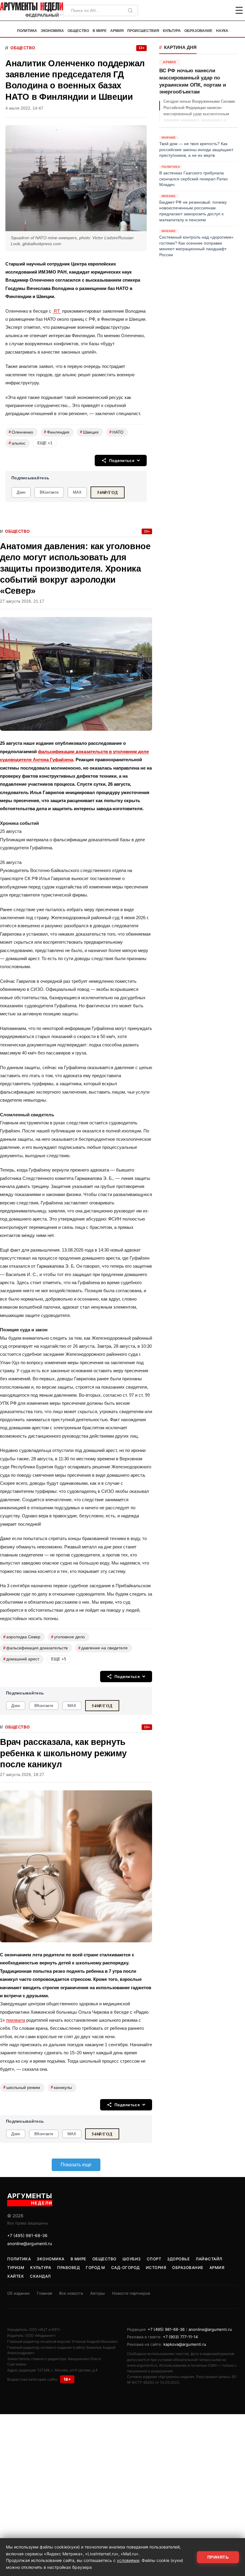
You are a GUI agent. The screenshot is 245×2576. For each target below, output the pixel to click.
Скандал (40, 2276)
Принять (218, 2557)
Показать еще (76, 2165)
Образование (198, 31)
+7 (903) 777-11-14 (180, 2337)
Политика (27, 31)
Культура (172, 31)
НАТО (116, 432)
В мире (100, 31)
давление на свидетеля (103, 1648)
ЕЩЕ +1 (45, 443)
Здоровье (178, 2259)
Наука (222, 31)
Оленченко (21, 432)
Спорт (154, 2259)
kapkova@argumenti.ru (185, 2344)
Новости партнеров (131, 2293)
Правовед (68, 2268)
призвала (16, 2020)
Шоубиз (132, 2259)
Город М (95, 2268)
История (156, 2268)
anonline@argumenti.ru (30, 2243)
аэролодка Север (22, 1637)
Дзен (21, 492)
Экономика (52, 31)
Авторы (98, 2293)
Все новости (71, 2293)
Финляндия (57, 432)
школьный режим (22, 2087)
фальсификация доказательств (35, 1648)
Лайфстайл (209, 2259)
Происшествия (143, 31)
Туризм (16, 2268)
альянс (17, 443)
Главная (44, 2293)
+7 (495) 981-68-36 (27, 2235)
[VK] (223, 10)
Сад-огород (125, 2268)
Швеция (89, 432)
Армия (117, 31)
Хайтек (16, 2276)
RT (57, 311)
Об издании (18, 2293)
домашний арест (21, 1659)
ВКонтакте (49, 492)
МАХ (77, 492)
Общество (78, 31)
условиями (128, 2560)
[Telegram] (208, 10)
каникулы (61, 2087)
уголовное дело (68, 1637)
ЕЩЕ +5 (59, 1659)
